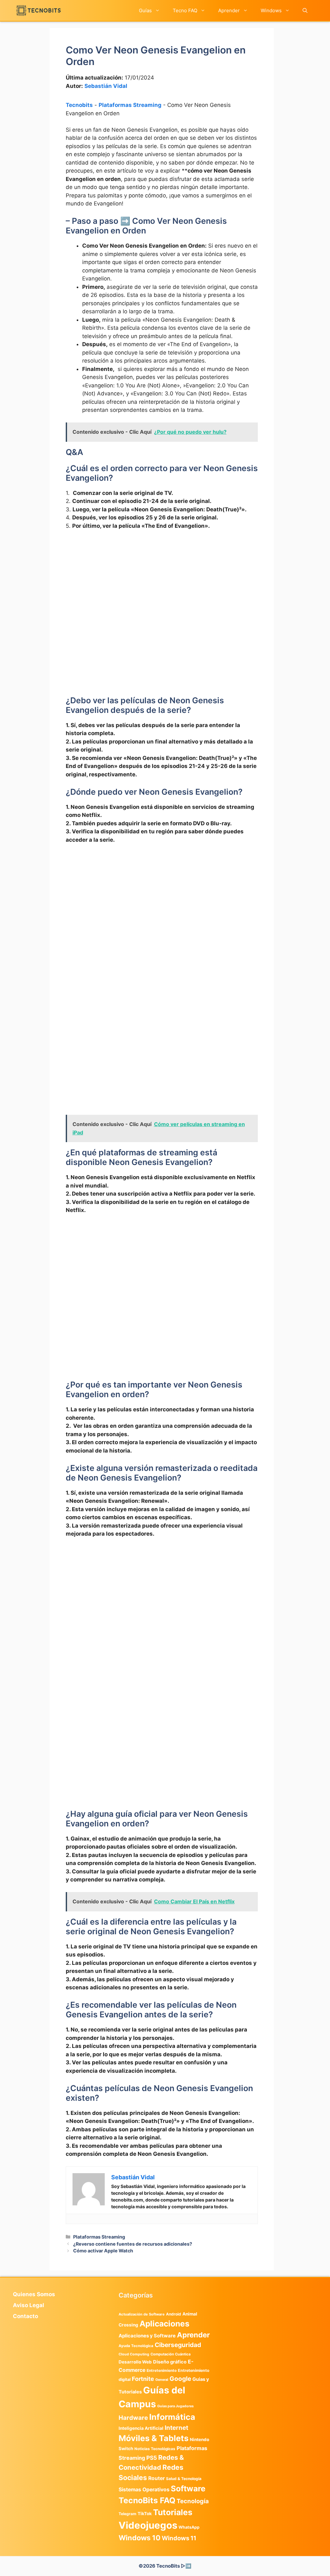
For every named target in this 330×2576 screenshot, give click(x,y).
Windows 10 (140, 2538)
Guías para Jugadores (175, 2406)
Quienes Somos (34, 2294)
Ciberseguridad (178, 2345)
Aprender (229, 10)
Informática (172, 2417)
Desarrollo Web (135, 2362)
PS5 (152, 2458)
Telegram (127, 2514)
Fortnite (143, 2379)
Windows (271, 10)
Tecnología (193, 2501)
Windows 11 (179, 2538)
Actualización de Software (142, 2314)
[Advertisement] (162, 583)
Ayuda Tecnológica (136, 2346)
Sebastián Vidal (106, 86)
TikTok (145, 2514)
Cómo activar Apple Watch (103, 2251)
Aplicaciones (165, 2324)
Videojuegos (148, 2525)
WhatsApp (189, 2527)
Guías (145, 10)
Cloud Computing (134, 2354)
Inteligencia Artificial (141, 2428)
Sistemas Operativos (144, 2490)
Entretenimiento (162, 2371)
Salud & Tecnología (184, 2479)
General (162, 2380)
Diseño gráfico (170, 2362)
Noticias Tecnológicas (155, 2449)
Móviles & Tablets (154, 2438)
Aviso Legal (29, 2305)
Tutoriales (173, 2512)
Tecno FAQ (185, 10)
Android (174, 2314)
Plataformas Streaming (130, 105)
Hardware (133, 2418)
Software (188, 2489)
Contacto (25, 2316)
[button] (305, 10)
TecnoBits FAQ (147, 2500)
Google (180, 2379)
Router (156, 2478)
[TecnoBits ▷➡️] (39, 10)
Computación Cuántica (170, 2354)
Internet (176, 2428)
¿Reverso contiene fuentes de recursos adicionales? (133, 2244)
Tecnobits (79, 105)
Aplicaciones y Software (147, 2336)
